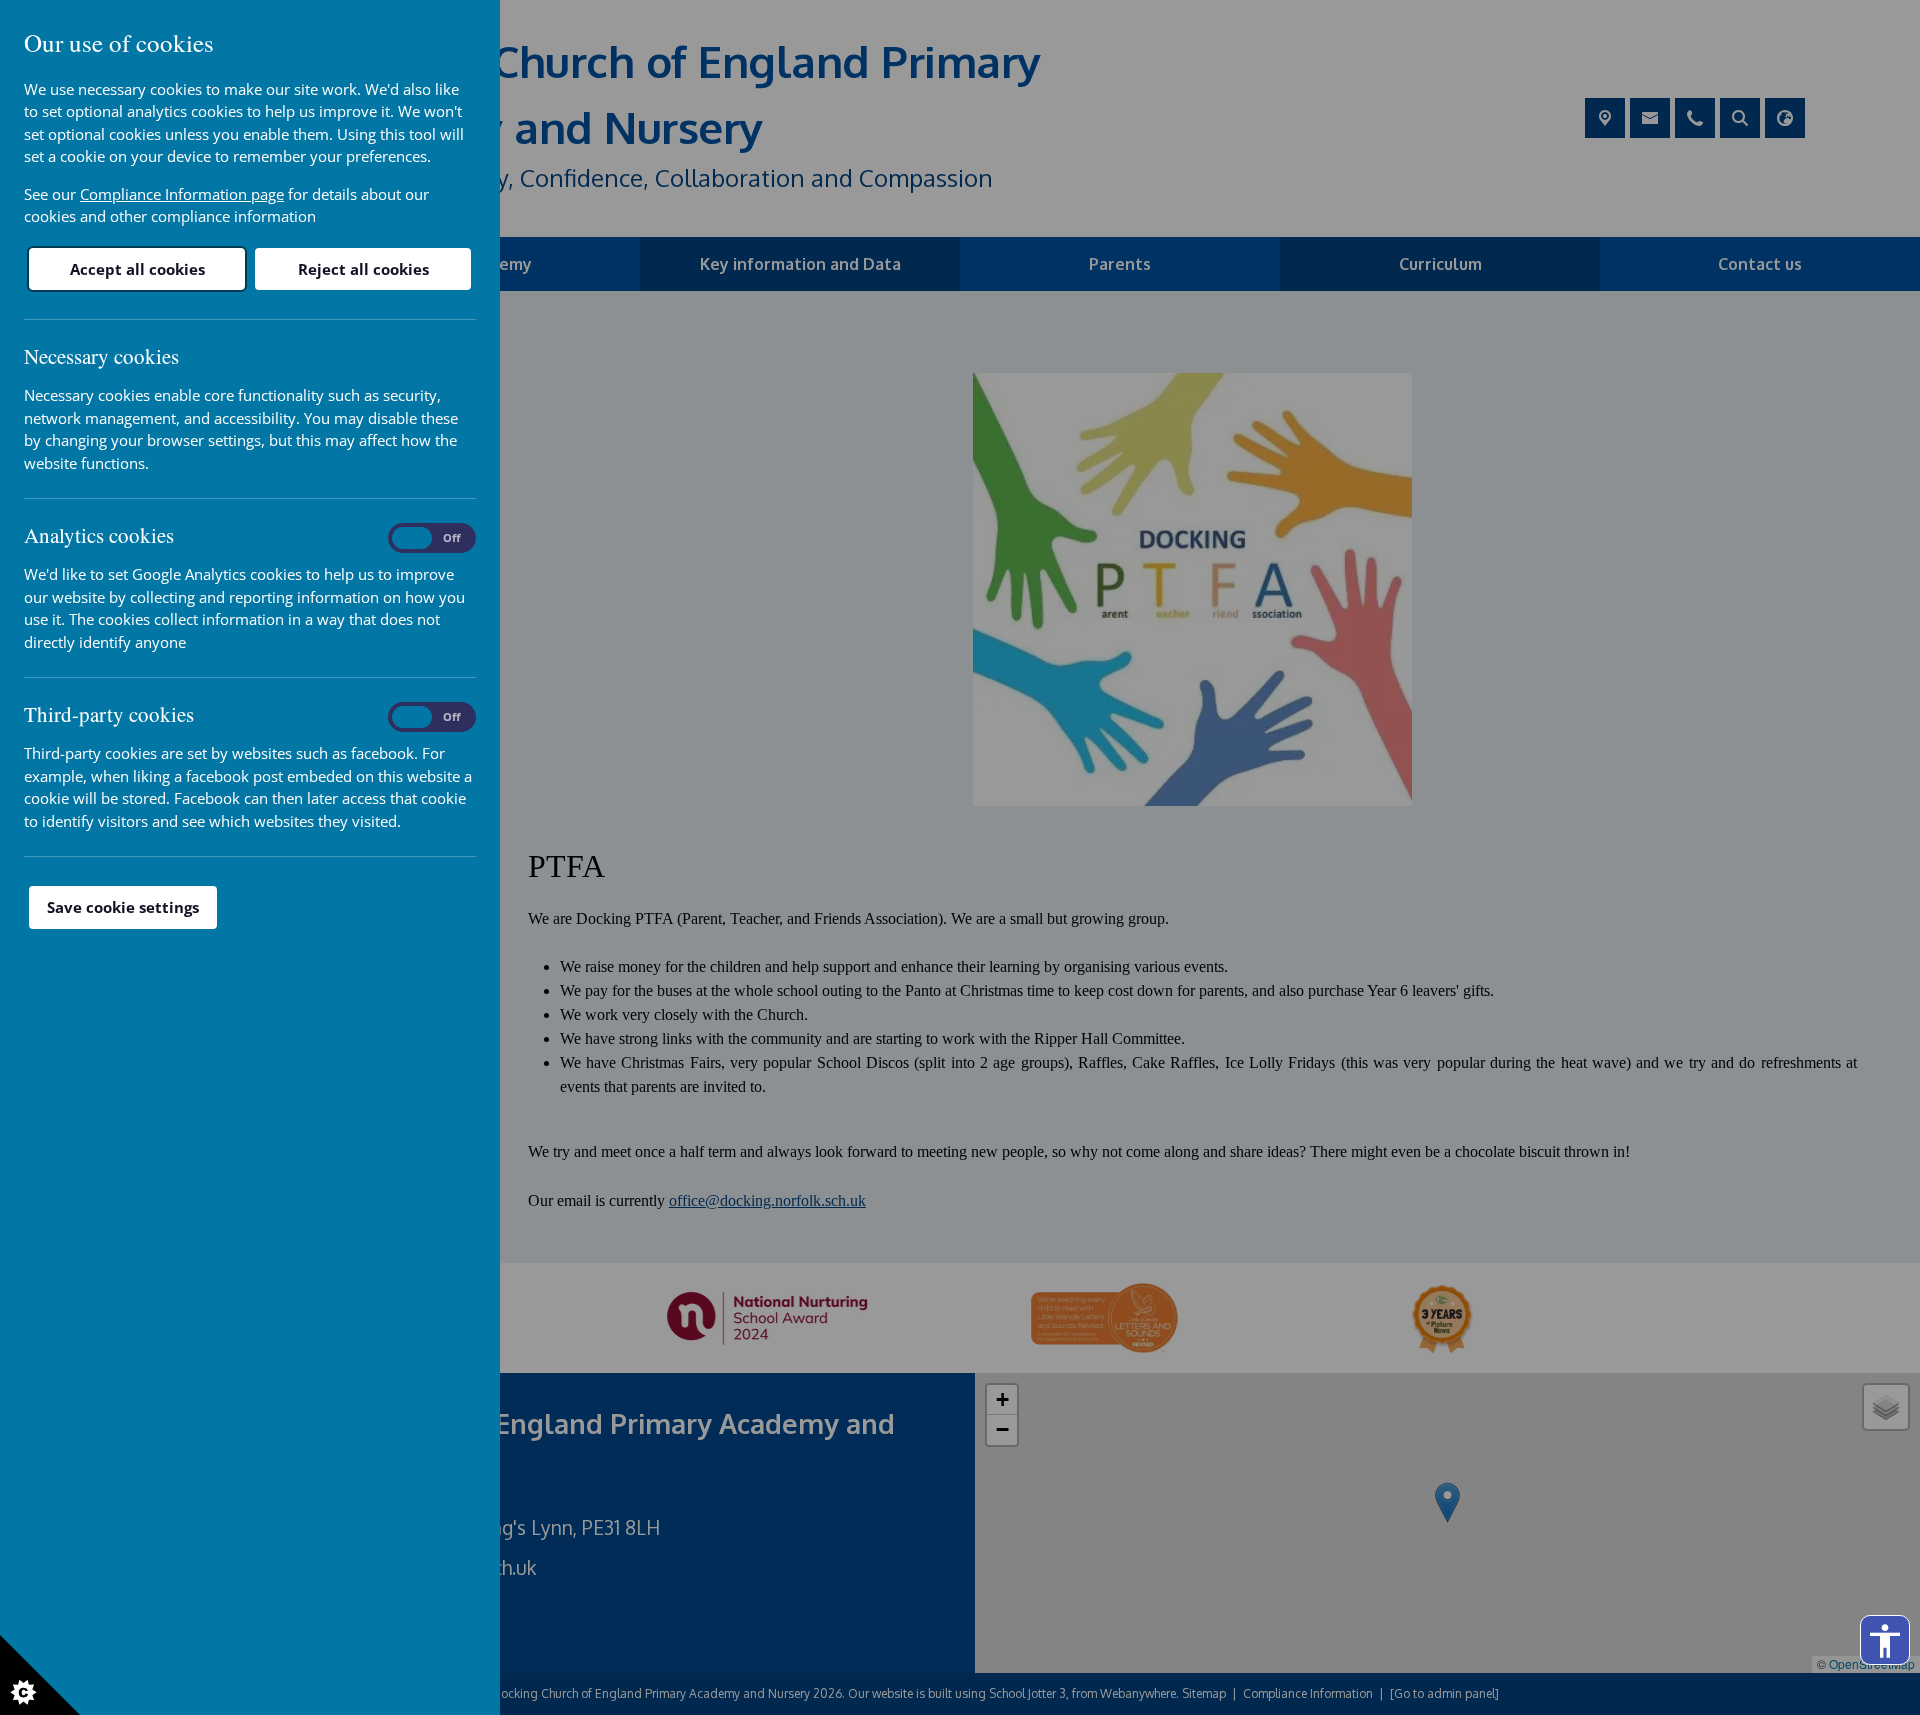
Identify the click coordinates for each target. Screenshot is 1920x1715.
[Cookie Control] (40, 1675)
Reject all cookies (363, 269)
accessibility (1885, 1641)
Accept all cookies (137, 269)
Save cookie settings (123, 907)
